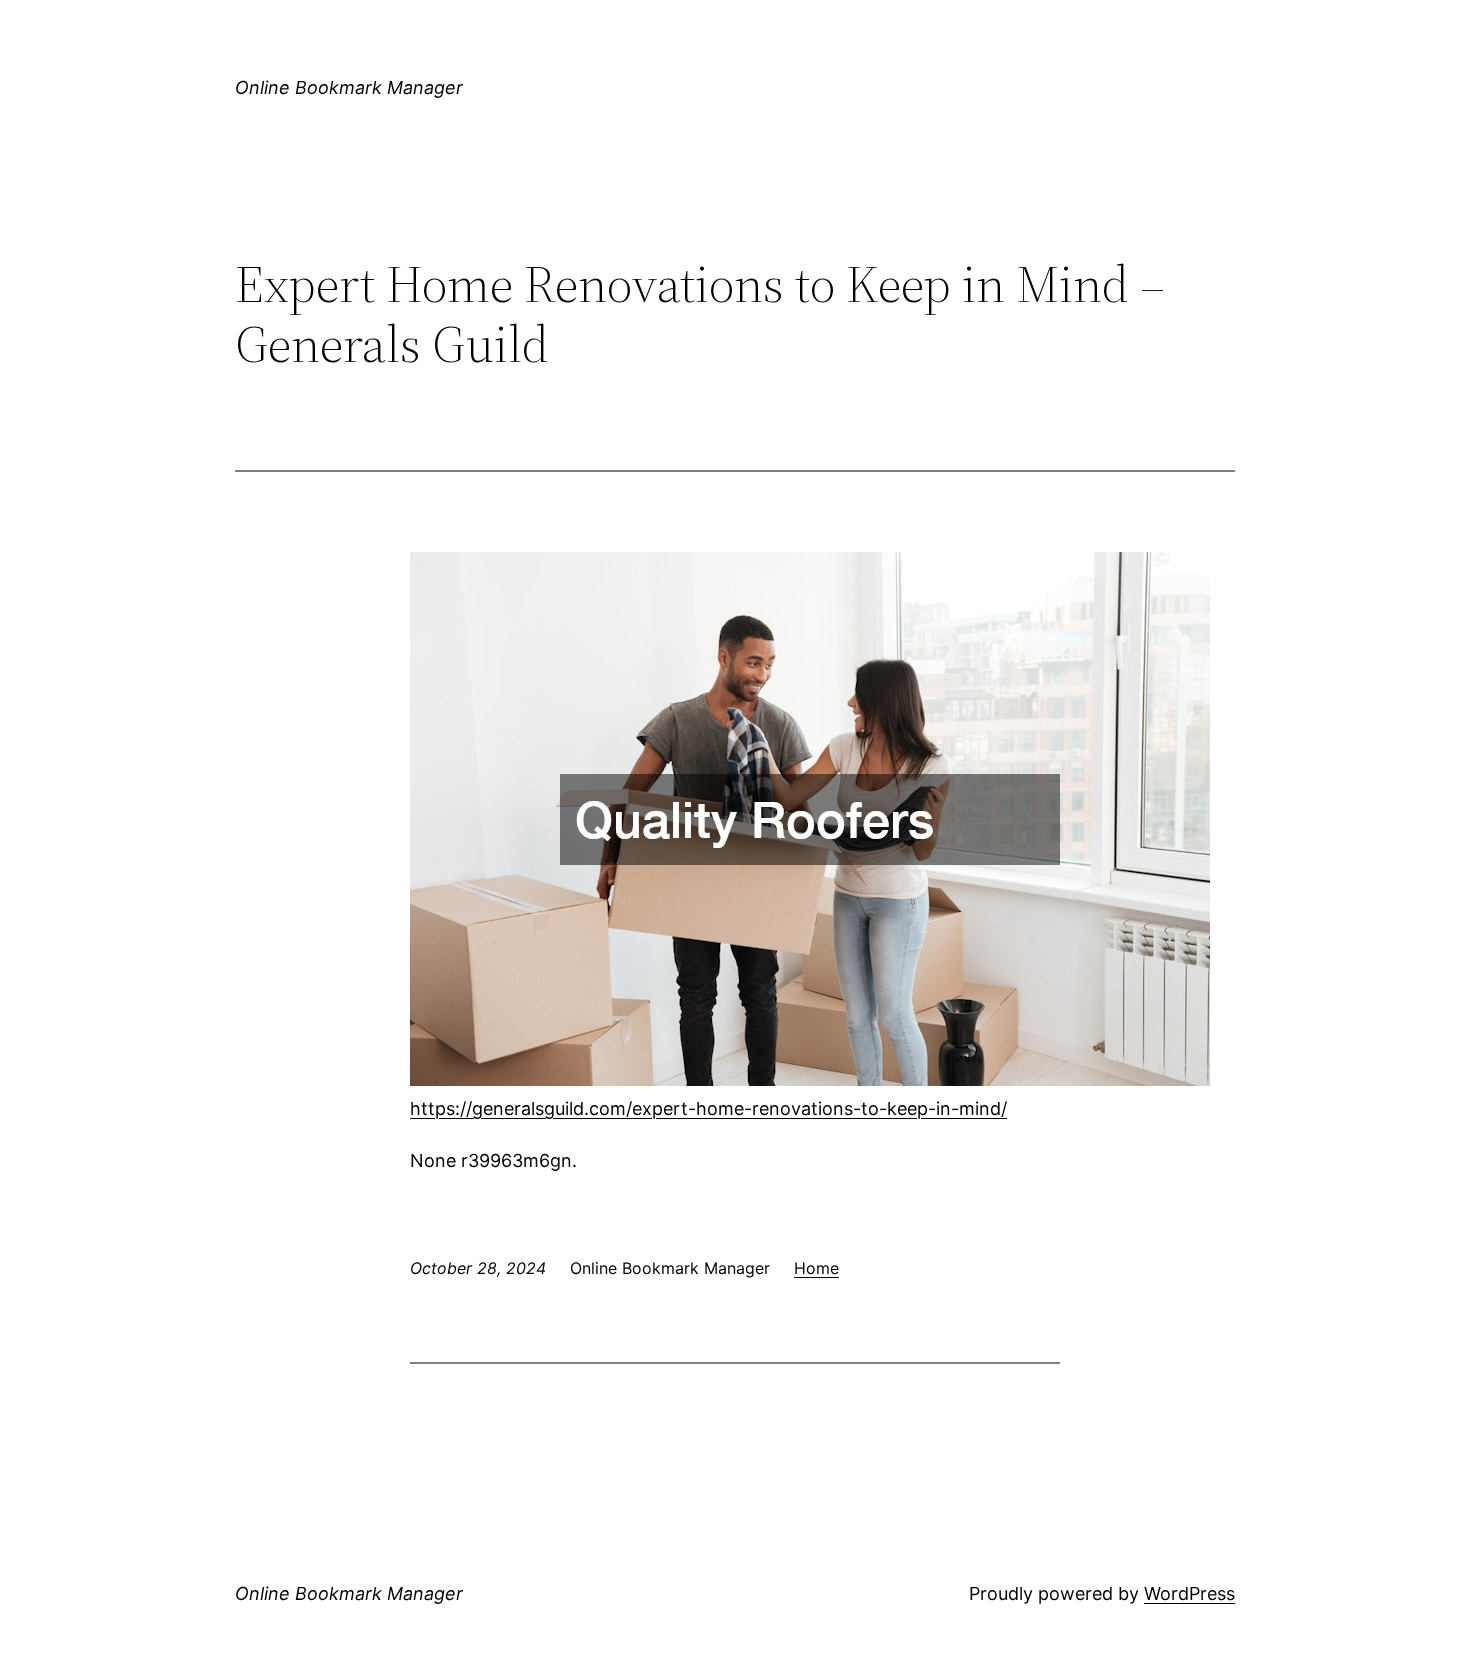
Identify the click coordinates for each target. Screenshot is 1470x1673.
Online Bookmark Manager (349, 87)
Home (816, 1268)
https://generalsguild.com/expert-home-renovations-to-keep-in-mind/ (708, 1108)
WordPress (1189, 1593)
